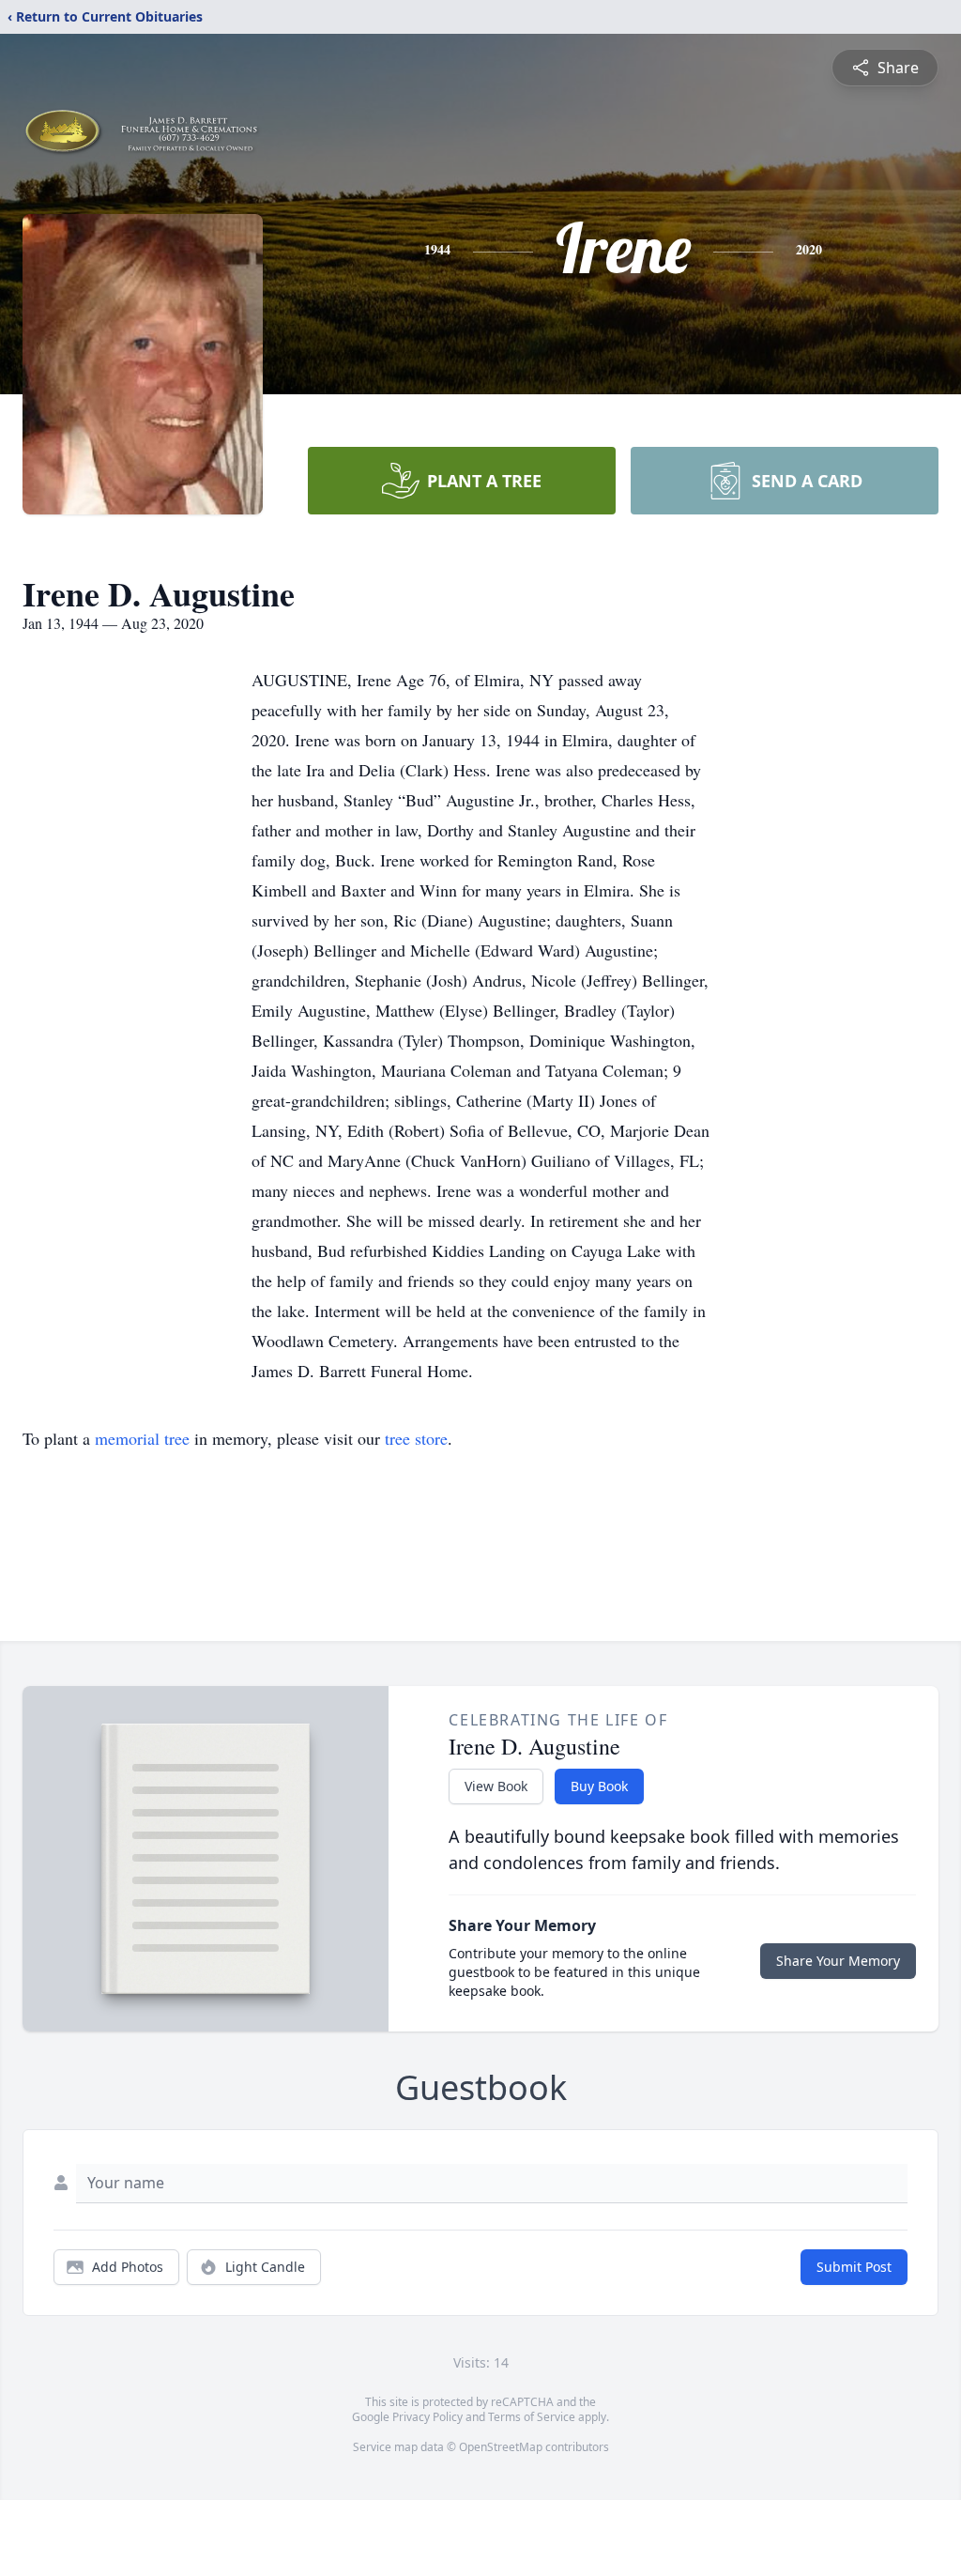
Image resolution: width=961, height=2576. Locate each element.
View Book (496, 1786)
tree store (416, 1438)
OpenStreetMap (501, 2447)
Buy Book (599, 1786)
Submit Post (854, 2267)
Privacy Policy (427, 2417)
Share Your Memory (838, 1961)
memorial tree (142, 1438)
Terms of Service (532, 2417)
